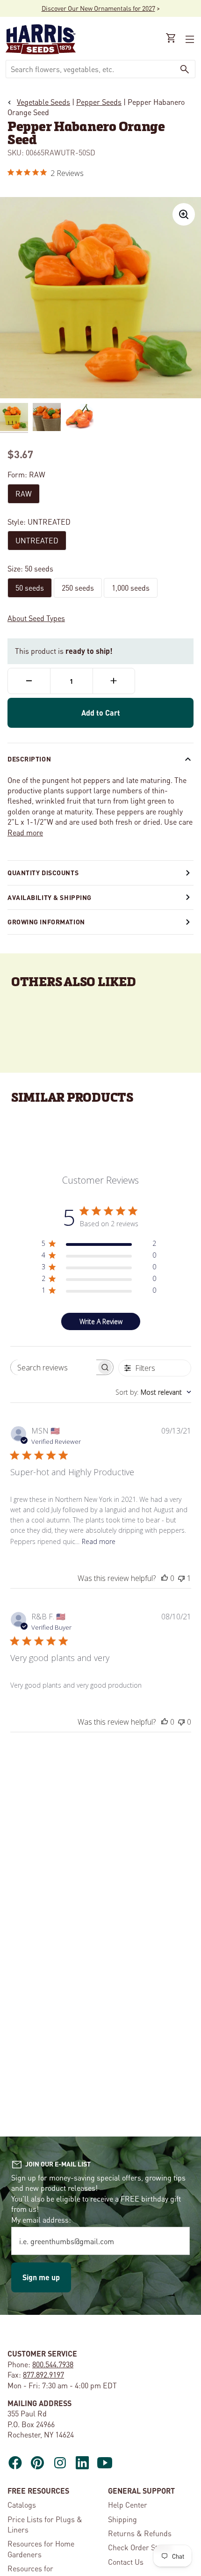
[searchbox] (54, 1367)
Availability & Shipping (50, 897)
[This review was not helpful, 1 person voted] (181, 1578)
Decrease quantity (29, 681)
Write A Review (101, 1321)
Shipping (122, 2519)
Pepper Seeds (99, 102)
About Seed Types (36, 618)
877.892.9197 (43, 2375)
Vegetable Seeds (43, 102)
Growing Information (46, 922)
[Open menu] (189, 39)
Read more (25, 832)
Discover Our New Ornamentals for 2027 (98, 8)
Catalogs (22, 2505)
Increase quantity (114, 681)
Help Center (128, 2505)
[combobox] (90, 69)
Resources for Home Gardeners (41, 2549)
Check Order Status (140, 2547)
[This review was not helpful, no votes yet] (181, 1722)
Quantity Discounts (43, 872)
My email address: (41, 2220)
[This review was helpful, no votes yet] (165, 1578)
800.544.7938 (53, 2364)
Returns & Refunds (140, 2533)
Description (29, 759)
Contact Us (126, 2562)
